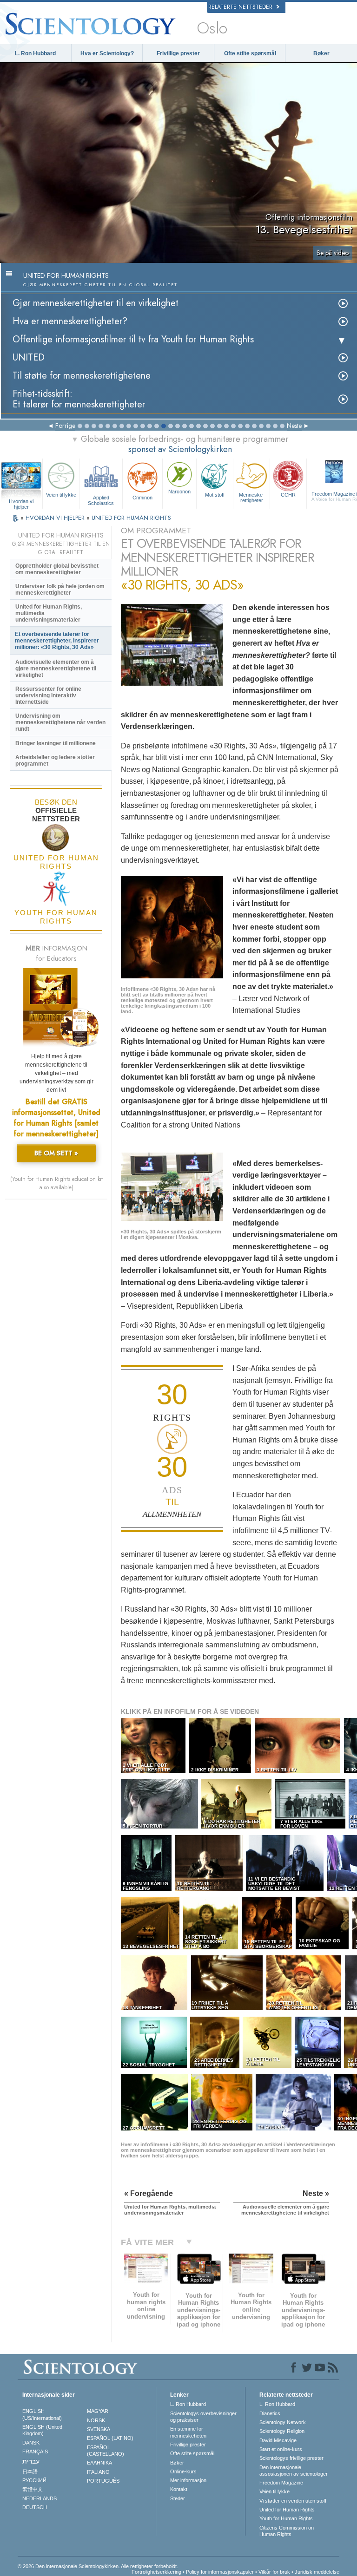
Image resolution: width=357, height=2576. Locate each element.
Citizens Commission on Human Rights (287, 2531)
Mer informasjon (188, 2480)
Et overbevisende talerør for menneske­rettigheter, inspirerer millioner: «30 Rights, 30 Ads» (57, 641)
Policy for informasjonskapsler (220, 2572)
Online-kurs (183, 2471)
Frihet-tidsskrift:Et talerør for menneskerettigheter (79, 399)
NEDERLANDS (40, 2498)
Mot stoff (215, 495)
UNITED (29, 357)
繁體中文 (33, 2489)
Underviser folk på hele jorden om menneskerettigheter (60, 590)
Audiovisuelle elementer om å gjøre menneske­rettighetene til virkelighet (56, 669)
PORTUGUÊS (103, 2481)
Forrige (65, 426)
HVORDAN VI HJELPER (56, 518)
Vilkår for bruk (274, 2572)
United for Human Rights (287, 2510)
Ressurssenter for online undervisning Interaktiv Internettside (48, 695)
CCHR (288, 495)
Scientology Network (283, 2422)
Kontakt (179, 2489)
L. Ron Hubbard (35, 53)
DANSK (31, 2443)
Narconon (179, 492)
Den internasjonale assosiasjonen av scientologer (294, 2471)
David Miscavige (278, 2440)
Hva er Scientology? (107, 53)
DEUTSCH (35, 2507)
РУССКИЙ (34, 2480)
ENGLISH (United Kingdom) (42, 2430)
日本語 (30, 2471)
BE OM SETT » (56, 1153)
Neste (294, 426)
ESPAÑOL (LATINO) (110, 2438)
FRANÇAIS (35, 2451)
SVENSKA (99, 2429)
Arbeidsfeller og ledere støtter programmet (55, 760)
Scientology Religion (282, 2431)
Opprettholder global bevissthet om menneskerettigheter (57, 569)
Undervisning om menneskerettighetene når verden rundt (60, 722)
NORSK (96, 2420)
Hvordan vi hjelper (21, 502)
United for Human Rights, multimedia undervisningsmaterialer (49, 613)
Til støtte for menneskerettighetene (82, 376)
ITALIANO (98, 2472)
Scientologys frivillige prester (291, 2458)
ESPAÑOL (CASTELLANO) (106, 2451)
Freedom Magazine (281, 2483)
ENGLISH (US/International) (42, 2414)
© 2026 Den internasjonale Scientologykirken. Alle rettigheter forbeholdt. (98, 2566)
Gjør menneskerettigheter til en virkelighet (96, 303)
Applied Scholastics (101, 500)
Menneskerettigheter (252, 498)
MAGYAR (98, 2411)
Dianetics (270, 2413)
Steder (178, 2498)
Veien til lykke (61, 495)
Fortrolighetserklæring (156, 2572)
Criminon (142, 498)
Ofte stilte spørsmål (250, 53)
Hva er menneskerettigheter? (70, 321)
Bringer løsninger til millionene (56, 743)
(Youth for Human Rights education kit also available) (56, 1183)
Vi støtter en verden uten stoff (293, 2501)
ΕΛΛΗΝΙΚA (99, 2463)
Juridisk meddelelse (317, 2572)
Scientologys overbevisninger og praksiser (203, 2417)
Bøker (321, 53)
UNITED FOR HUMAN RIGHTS (131, 518)
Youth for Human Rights (286, 2518)
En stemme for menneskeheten (188, 2432)
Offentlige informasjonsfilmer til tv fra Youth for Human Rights (133, 339)
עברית (31, 2461)
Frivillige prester (178, 53)
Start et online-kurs (281, 2449)
